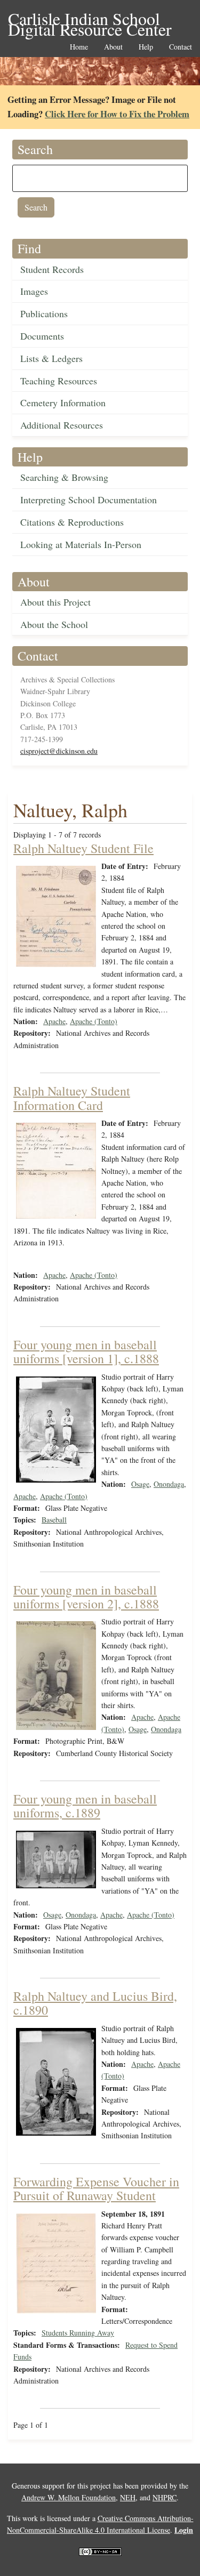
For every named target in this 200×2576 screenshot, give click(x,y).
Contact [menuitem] (181, 47)
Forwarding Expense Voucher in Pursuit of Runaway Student (96, 2188)
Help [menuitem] (146, 47)
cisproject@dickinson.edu (59, 751)
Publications (44, 313)
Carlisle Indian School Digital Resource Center (90, 19)
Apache (54, 1021)
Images (34, 291)
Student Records (52, 269)
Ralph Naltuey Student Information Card (72, 1098)
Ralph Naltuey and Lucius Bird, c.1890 (95, 2003)
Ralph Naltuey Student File (83, 848)
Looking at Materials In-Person (81, 544)
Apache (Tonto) (94, 1021)
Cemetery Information (63, 402)
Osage (140, 1484)
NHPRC (165, 2497)
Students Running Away (78, 2333)
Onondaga (169, 1484)
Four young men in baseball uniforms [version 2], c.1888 (86, 1597)
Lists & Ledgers (51, 358)
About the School (54, 624)
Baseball (54, 1520)
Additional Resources (62, 425)
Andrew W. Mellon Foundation (69, 2497)
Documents (42, 336)
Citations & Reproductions (72, 522)
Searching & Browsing (64, 477)
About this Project (55, 602)
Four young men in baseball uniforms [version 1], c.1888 (86, 1351)
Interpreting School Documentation (89, 500)
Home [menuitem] (79, 47)
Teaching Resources (59, 381)
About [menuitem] (113, 47)
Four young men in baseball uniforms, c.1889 (85, 1806)
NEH (128, 2497)
